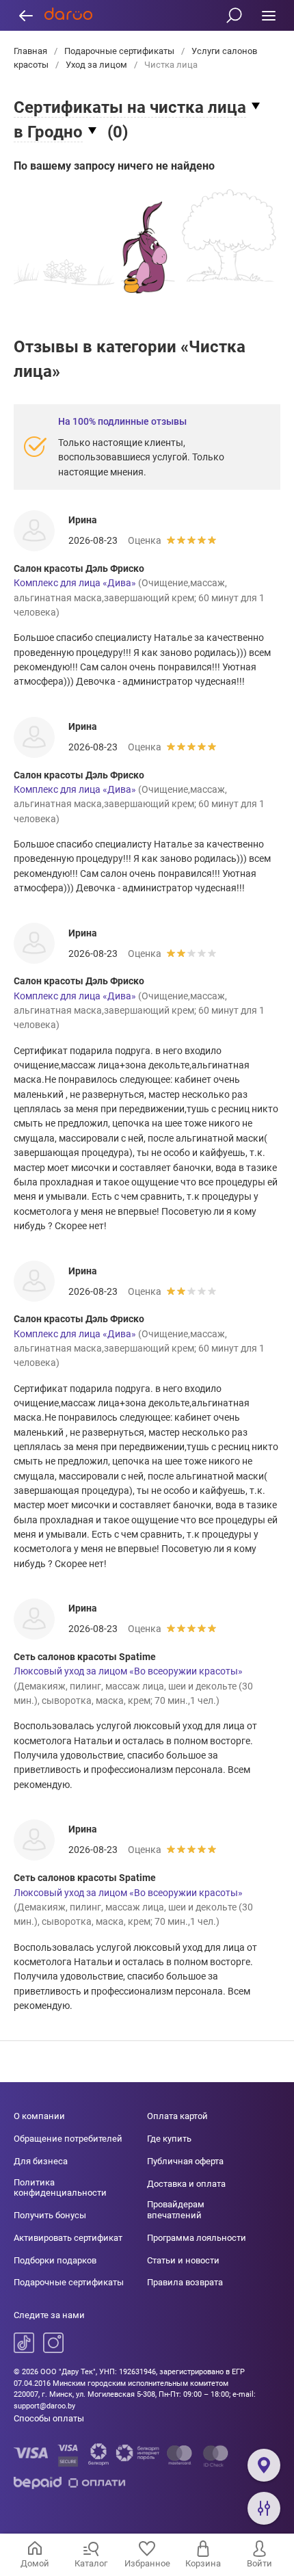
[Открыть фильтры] (264, 2508)
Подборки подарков (55, 2260)
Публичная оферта (185, 2161)
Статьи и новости (183, 2260)
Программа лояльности (197, 2238)
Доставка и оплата (186, 2184)
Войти (259, 2563)
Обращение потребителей (68, 2139)
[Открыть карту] (264, 2465)
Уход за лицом (96, 65)
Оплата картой (177, 2116)
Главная (31, 51)
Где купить (169, 2139)
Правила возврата (185, 2282)
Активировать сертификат (68, 2238)
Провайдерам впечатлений (176, 2210)
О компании (39, 2116)
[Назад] (26, 15)
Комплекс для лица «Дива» (75, 583)
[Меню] (268, 15)
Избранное (147, 2563)
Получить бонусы (50, 2215)
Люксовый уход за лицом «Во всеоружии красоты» (128, 1671)
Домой (35, 2563)
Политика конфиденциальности (60, 2188)
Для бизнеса (41, 2161)
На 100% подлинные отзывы (122, 421)
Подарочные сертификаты (119, 51)
